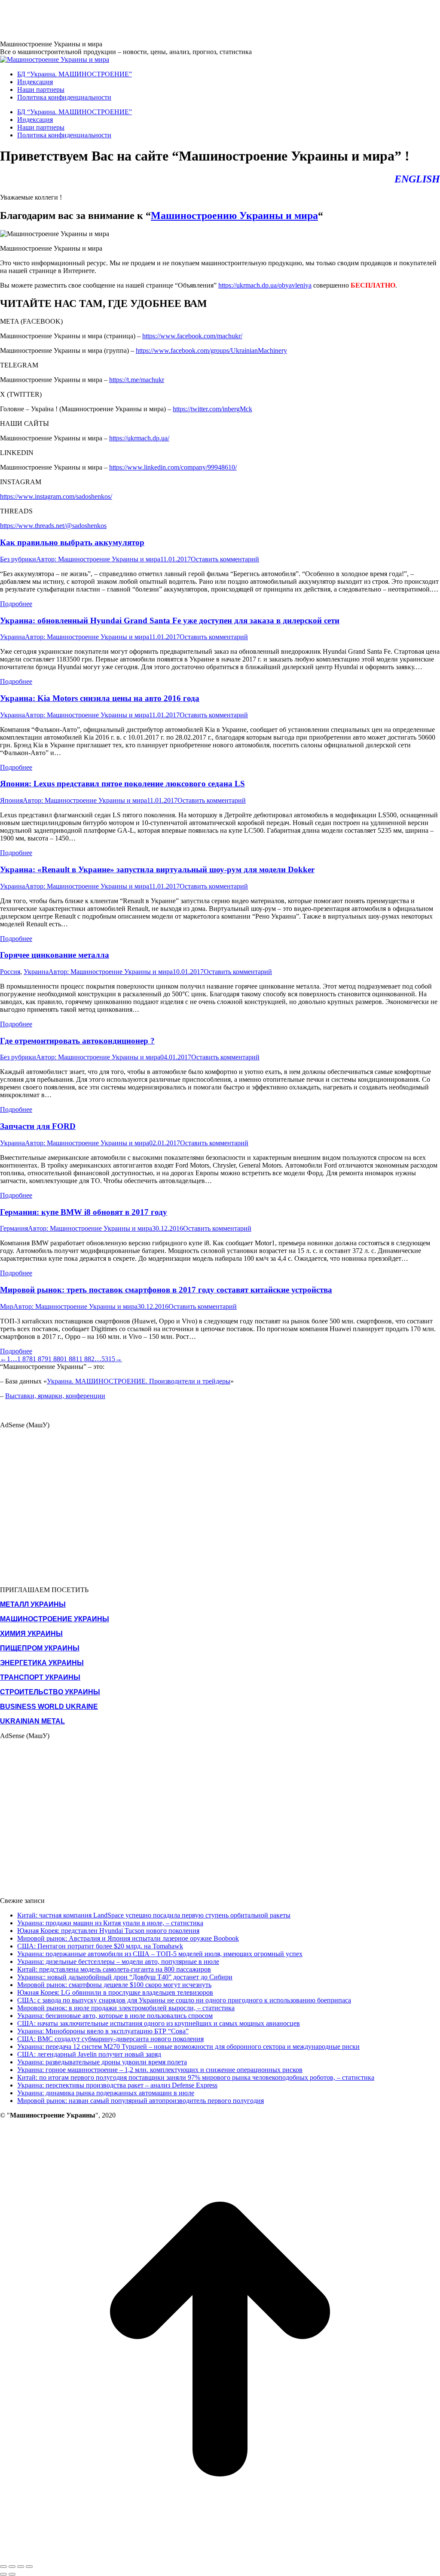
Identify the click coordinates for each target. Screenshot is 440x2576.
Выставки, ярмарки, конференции (55, 1396)
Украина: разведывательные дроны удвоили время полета (102, 2062)
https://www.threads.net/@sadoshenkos (53, 526)
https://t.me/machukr (137, 380)
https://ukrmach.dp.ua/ (139, 438)
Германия (14, 1228)
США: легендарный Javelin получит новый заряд (89, 2054)
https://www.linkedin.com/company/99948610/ (173, 467)
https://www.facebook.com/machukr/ (192, 336)
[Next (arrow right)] (12, 2574)
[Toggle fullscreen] (21, 2567)
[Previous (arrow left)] (3, 2574)
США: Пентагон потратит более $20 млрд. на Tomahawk (100, 1946)
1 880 (56, 1359)
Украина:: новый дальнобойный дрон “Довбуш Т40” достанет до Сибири (125, 1977)
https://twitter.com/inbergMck (212, 409)
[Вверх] (220, 2556)
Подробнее (16, 604)
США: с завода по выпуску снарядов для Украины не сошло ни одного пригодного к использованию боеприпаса (184, 2000)
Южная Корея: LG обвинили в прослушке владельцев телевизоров (115, 1992)
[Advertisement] (156, 19)
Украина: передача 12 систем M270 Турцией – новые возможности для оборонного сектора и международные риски (188, 2047)
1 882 (87, 1359)
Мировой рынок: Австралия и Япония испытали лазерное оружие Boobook (128, 1938)
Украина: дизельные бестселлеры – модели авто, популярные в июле (118, 1962)
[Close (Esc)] (3, 2567)
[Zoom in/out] (29, 2567)
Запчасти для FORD (38, 1126)
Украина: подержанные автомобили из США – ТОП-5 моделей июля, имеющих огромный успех (160, 1954)
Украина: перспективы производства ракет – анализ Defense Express (117, 2085)
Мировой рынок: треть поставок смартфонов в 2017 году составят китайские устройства (166, 1290)
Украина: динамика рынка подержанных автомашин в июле (106, 2093)
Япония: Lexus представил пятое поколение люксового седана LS (122, 784)
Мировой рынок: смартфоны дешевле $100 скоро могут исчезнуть (114, 1985)
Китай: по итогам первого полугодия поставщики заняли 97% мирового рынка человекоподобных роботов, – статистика (196, 2077)
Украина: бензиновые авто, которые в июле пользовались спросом (115, 2016)
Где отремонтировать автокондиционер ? (77, 1041)
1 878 (25, 1359)
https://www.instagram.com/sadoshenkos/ (56, 496)
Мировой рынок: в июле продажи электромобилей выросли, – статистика (126, 2008)
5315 (108, 1359)
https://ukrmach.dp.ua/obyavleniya (265, 285)
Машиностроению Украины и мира (234, 215)
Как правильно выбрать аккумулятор (72, 542)
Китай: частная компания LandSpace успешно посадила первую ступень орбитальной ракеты (154, 1915)
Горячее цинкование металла (55, 955)
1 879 (40, 1359)
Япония (11, 800)
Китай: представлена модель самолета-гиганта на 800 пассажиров (114, 1969)
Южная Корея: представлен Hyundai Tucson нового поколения (108, 1931)
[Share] (12, 2567)
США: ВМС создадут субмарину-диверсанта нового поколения (110, 2039)
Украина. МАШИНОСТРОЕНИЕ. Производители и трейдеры (139, 1381)
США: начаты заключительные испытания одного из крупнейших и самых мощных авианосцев (159, 2023)
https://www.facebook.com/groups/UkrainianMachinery (211, 350)
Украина (12, 637)
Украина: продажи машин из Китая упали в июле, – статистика (110, 1923)
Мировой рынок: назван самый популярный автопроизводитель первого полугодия (141, 2101)
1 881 (71, 1359)
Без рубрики (18, 559)
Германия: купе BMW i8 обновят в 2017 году (84, 1212)
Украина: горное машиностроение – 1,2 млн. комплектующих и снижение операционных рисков (160, 2070)
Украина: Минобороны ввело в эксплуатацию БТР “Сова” (103, 2031)
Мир (7, 1306)
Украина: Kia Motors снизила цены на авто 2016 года (100, 698)
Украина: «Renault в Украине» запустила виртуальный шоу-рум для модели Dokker (157, 869)
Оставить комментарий (225, 559)
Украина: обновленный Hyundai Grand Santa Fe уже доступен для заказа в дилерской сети (170, 620)
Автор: (98, 559)
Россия (10, 972)
